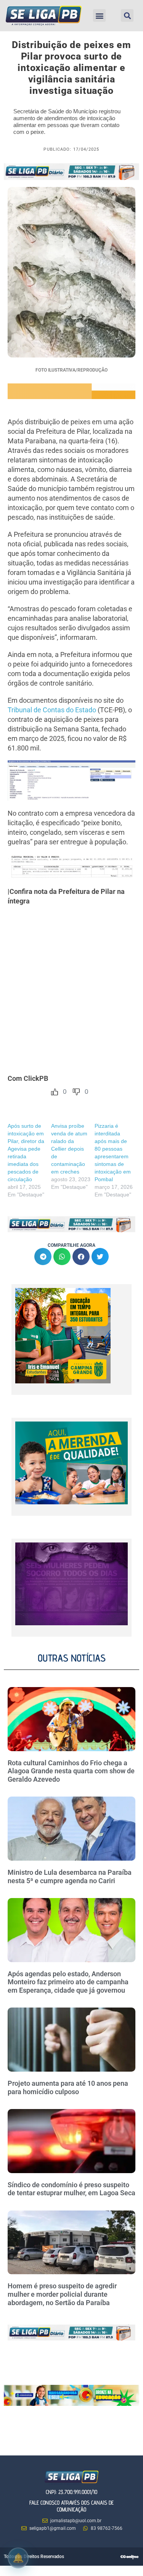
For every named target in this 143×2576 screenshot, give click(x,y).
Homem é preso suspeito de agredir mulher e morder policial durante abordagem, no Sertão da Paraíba (62, 2294)
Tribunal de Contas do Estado (52, 710)
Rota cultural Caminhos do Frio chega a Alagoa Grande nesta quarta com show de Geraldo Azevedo (71, 1771)
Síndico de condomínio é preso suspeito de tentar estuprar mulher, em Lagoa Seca (71, 2189)
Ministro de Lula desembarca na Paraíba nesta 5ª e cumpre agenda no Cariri (70, 1876)
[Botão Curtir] (55, 1092)
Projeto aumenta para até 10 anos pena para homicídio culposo (68, 2087)
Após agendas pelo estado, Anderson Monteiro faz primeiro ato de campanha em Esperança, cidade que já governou (68, 1982)
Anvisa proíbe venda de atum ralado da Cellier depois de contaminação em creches (69, 1149)
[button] (99, 15)
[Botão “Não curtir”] (76, 1092)
